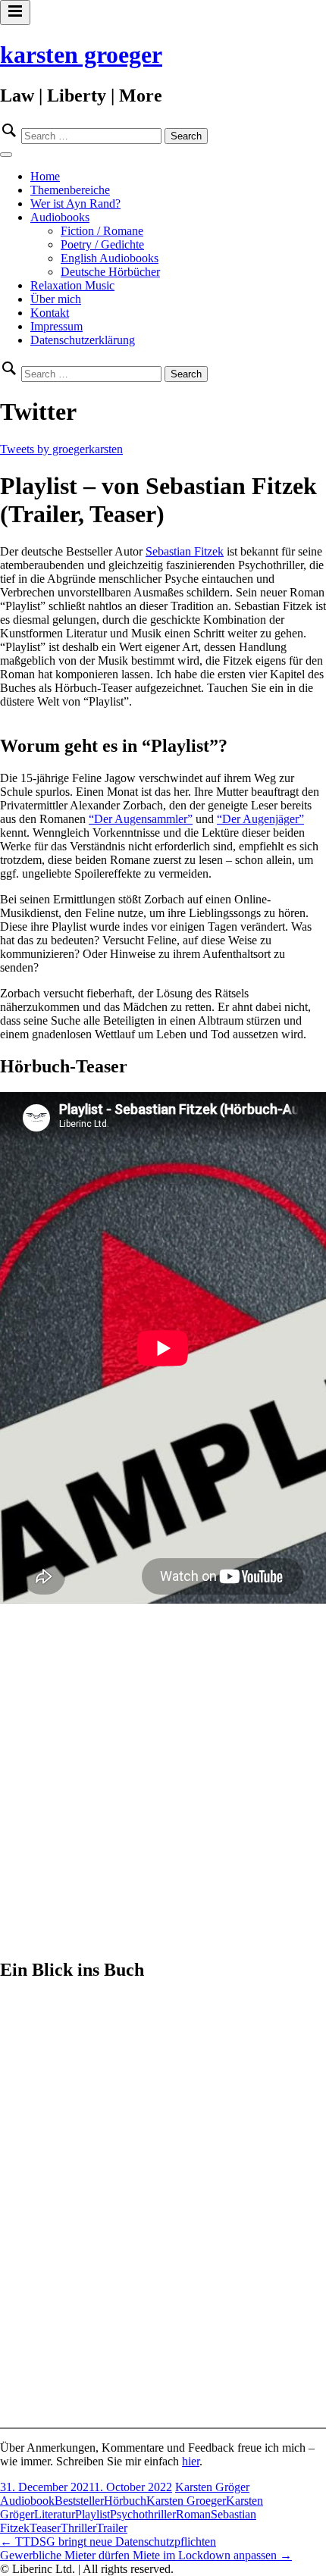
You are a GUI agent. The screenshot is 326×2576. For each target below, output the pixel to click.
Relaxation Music (72, 285)
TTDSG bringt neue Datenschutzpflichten (108, 2542)
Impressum (56, 326)
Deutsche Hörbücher (110, 272)
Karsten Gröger (212, 2487)
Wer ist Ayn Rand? (75, 203)
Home (45, 176)
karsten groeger (81, 55)
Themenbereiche (70, 190)
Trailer (112, 2528)
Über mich (56, 299)
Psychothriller (143, 2514)
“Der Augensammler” (141, 819)
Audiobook (27, 2501)
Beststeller (79, 2501)
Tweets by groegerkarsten (61, 449)
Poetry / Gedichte (102, 244)
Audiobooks (60, 217)
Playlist (92, 2514)
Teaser (45, 2528)
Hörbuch (125, 2501)
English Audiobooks (110, 258)
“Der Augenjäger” (260, 819)
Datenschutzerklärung (83, 340)
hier (191, 2461)
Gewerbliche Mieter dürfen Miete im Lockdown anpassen (146, 2555)
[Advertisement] (163, 1782)
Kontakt (50, 313)
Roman (193, 2514)
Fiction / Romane (102, 231)
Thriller (78, 2528)
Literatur (55, 2514)
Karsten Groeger (186, 2501)
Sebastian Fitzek (185, 551)
